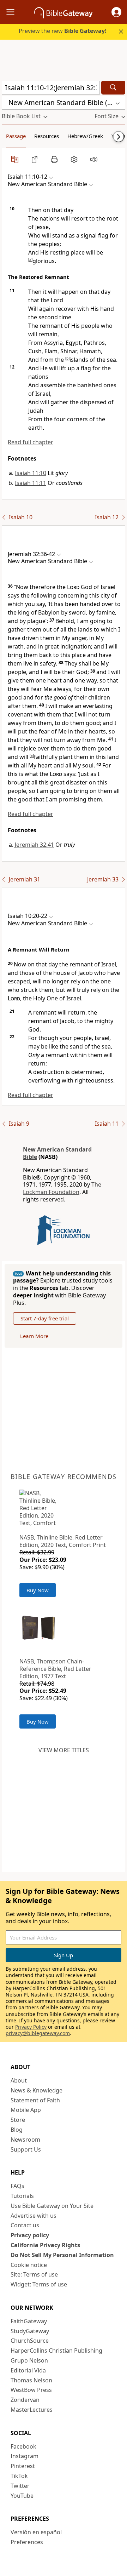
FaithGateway (29, 2321)
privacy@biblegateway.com (38, 2033)
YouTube (22, 2496)
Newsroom (25, 2140)
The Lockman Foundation (62, 1188)
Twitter (20, 2486)
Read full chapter (31, 442)
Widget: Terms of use (39, 2284)
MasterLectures (32, 2410)
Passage (16, 136)
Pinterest (23, 2466)
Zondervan (25, 2400)
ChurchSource (30, 2341)
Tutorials (22, 2196)
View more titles (64, 1750)
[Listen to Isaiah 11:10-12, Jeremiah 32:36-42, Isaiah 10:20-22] (94, 159)
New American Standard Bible (57, 1153)
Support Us (26, 2149)
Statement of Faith (35, 2100)
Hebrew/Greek (85, 136)
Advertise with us (34, 2216)
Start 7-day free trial (45, 1318)
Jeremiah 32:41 (34, 845)
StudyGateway (30, 2331)
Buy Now (38, 1590)
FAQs (17, 2186)
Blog (17, 2130)
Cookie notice (29, 2265)
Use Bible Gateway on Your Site (52, 2206)
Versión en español (36, 2532)
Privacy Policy (31, 2027)
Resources (47, 136)
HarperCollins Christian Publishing (56, 2351)
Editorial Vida (28, 2370)
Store (18, 2120)
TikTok (19, 2476)
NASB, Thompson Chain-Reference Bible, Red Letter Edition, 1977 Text (55, 1669)
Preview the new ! (62, 31)
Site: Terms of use (34, 2274)
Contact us (25, 2225)
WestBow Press (31, 2390)
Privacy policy (30, 2235)
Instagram (25, 2456)
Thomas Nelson (31, 2380)
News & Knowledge (37, 2090)
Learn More (34, 1336)
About (19, 2080)
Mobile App (26, 2110)
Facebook (23, 2446)
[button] (116, 12)
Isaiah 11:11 (31, 483)
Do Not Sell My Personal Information (62, 2255)
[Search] (113, 88)
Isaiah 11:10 (31, 473)
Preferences (27, 2542)
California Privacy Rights (45, 2245)
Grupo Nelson (29, 2360)
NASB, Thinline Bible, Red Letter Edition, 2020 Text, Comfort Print (63, 1541)
